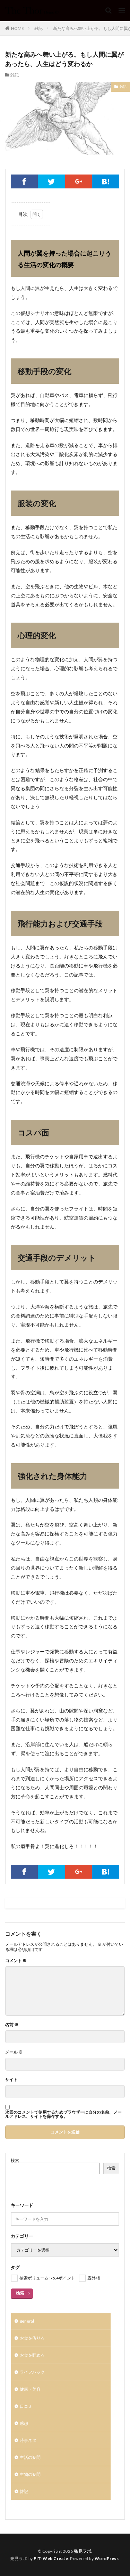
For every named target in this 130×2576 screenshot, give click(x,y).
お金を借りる (32, 2338)
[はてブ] (106, 181)
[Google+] (79, 181)
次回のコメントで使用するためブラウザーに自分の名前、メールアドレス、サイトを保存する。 (63, 2114)
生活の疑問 (30, 2457)
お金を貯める (32, 2355)
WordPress (107, 2558)
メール (14, 2052)
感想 (24, 2423)
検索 (15, 2160)
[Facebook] (24, 181)
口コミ (26, 2406)
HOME (18, 28)
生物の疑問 (30, 2474)
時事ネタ (28, 2440)
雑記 (38, 28)
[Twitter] (51, 181)
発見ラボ (83, 2551)
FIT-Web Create (51, 2558)
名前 (12, 2025)
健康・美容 (30, 2389)
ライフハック (32, 2372)
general (27, 2321)
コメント (16, 1961)
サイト (11, 2080)
